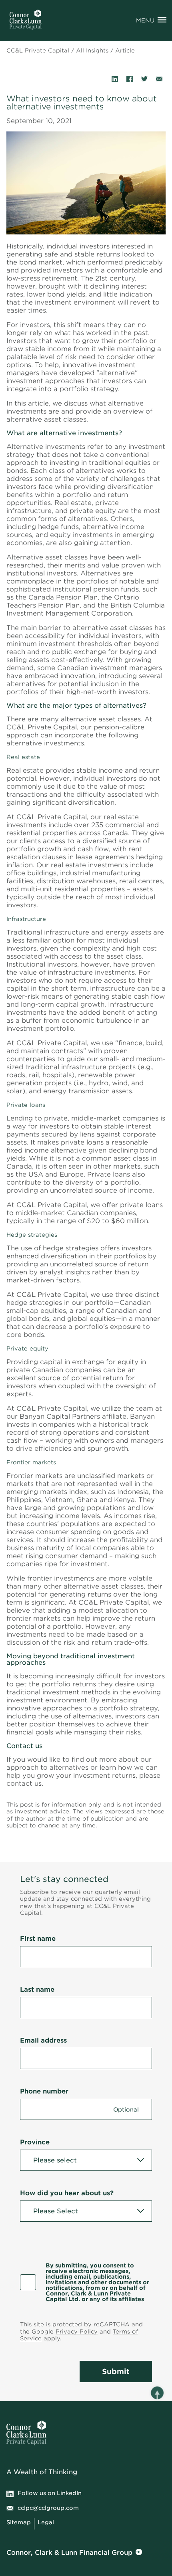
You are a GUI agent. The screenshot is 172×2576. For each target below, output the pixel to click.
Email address (43, 2040)
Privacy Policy (77, 2332)
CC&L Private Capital (39, 50)
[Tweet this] (144, 79)
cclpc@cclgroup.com (48, 2508)
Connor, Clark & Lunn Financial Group (69, 2553)
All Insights (93, 50)
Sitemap (19, 2522)
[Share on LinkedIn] (115, 79)
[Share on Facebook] (130, 79)
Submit (116, 2371)
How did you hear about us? (67, 2193)
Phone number (44, 2091)
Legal (46, 2522)
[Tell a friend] (159, 79)
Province (35, 2142)
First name (38, 1939)
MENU (145, 20)
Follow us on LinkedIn (50, 2493)
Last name (37, 1990)
